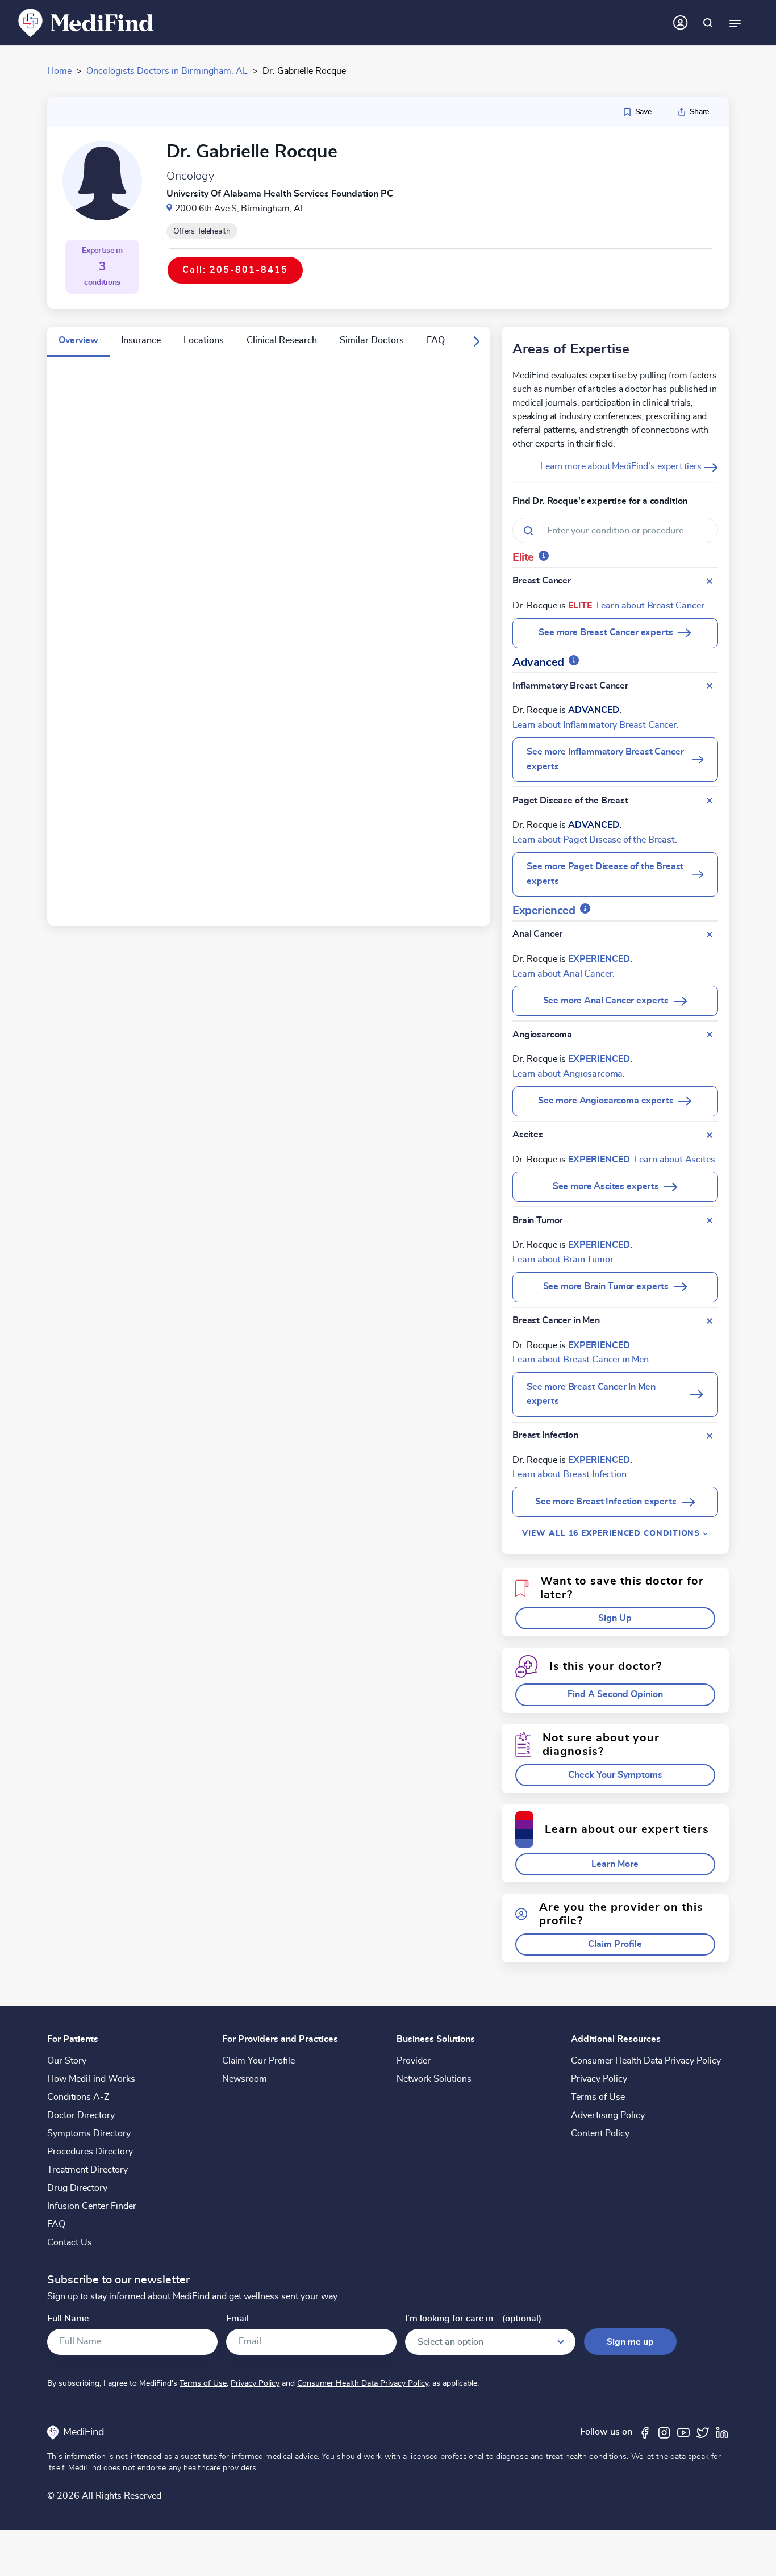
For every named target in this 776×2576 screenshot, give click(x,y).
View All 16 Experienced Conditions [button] (612, 1533)
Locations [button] (204, 340)
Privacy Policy (599, 2079)
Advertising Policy (608, 2115)
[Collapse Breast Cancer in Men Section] (710, 1321)
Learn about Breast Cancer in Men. (582, 1360)
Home (59, 71)
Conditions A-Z (78, 2097)
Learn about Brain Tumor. (564, 1260)
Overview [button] (78, 340)
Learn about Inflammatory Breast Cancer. (596, 725)
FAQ (56, 2224)
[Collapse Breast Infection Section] (710, 1436)
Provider (414, 2061)
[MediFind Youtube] (683, 2432)
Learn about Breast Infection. (570, 1474)
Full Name (68, 2319)
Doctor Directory (81, 2115)
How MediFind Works (91, 2079)
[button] (477, 342)
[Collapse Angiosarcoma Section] (710, 1035)
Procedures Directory (90, 2152)
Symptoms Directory (89, 2133)
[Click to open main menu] (735, 23)
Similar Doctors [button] (372, 340)
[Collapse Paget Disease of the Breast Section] (710, 801)
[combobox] (615, 530)
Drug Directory (77, 2188)
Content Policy (600, 2133)
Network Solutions (434, 2079)
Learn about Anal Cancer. (564, 974)
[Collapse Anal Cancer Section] (710, 935)
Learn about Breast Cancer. (652, 606)
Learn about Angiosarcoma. (569, 1074)
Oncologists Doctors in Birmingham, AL (167, 71)
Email (237, 2319)
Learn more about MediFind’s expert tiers (622, 466)
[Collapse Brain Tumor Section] (710, 1220)
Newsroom (245, 2079)
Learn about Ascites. (676, 1160)
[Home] (86, 22)
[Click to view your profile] (681, 23)
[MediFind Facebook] (645, 2432)
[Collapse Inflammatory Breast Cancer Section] (710, 686)
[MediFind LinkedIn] (722, 2432)
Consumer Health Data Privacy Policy (646, 2061)
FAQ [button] (436, 340)
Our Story (67, 2061)
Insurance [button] (141, 340)
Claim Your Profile (258, 2061)
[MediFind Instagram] (664, 2432)
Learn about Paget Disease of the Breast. (595, 840)
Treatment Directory (87, 2170)
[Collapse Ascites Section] (710, 1135)
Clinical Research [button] (282, 340)
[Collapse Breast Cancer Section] (710, 581)
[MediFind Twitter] (703, 2432)
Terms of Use (598, 2097)
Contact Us (70, 2242)
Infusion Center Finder (92, 2206)
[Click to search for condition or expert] (708, 23)
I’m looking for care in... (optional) (473, 2319)
